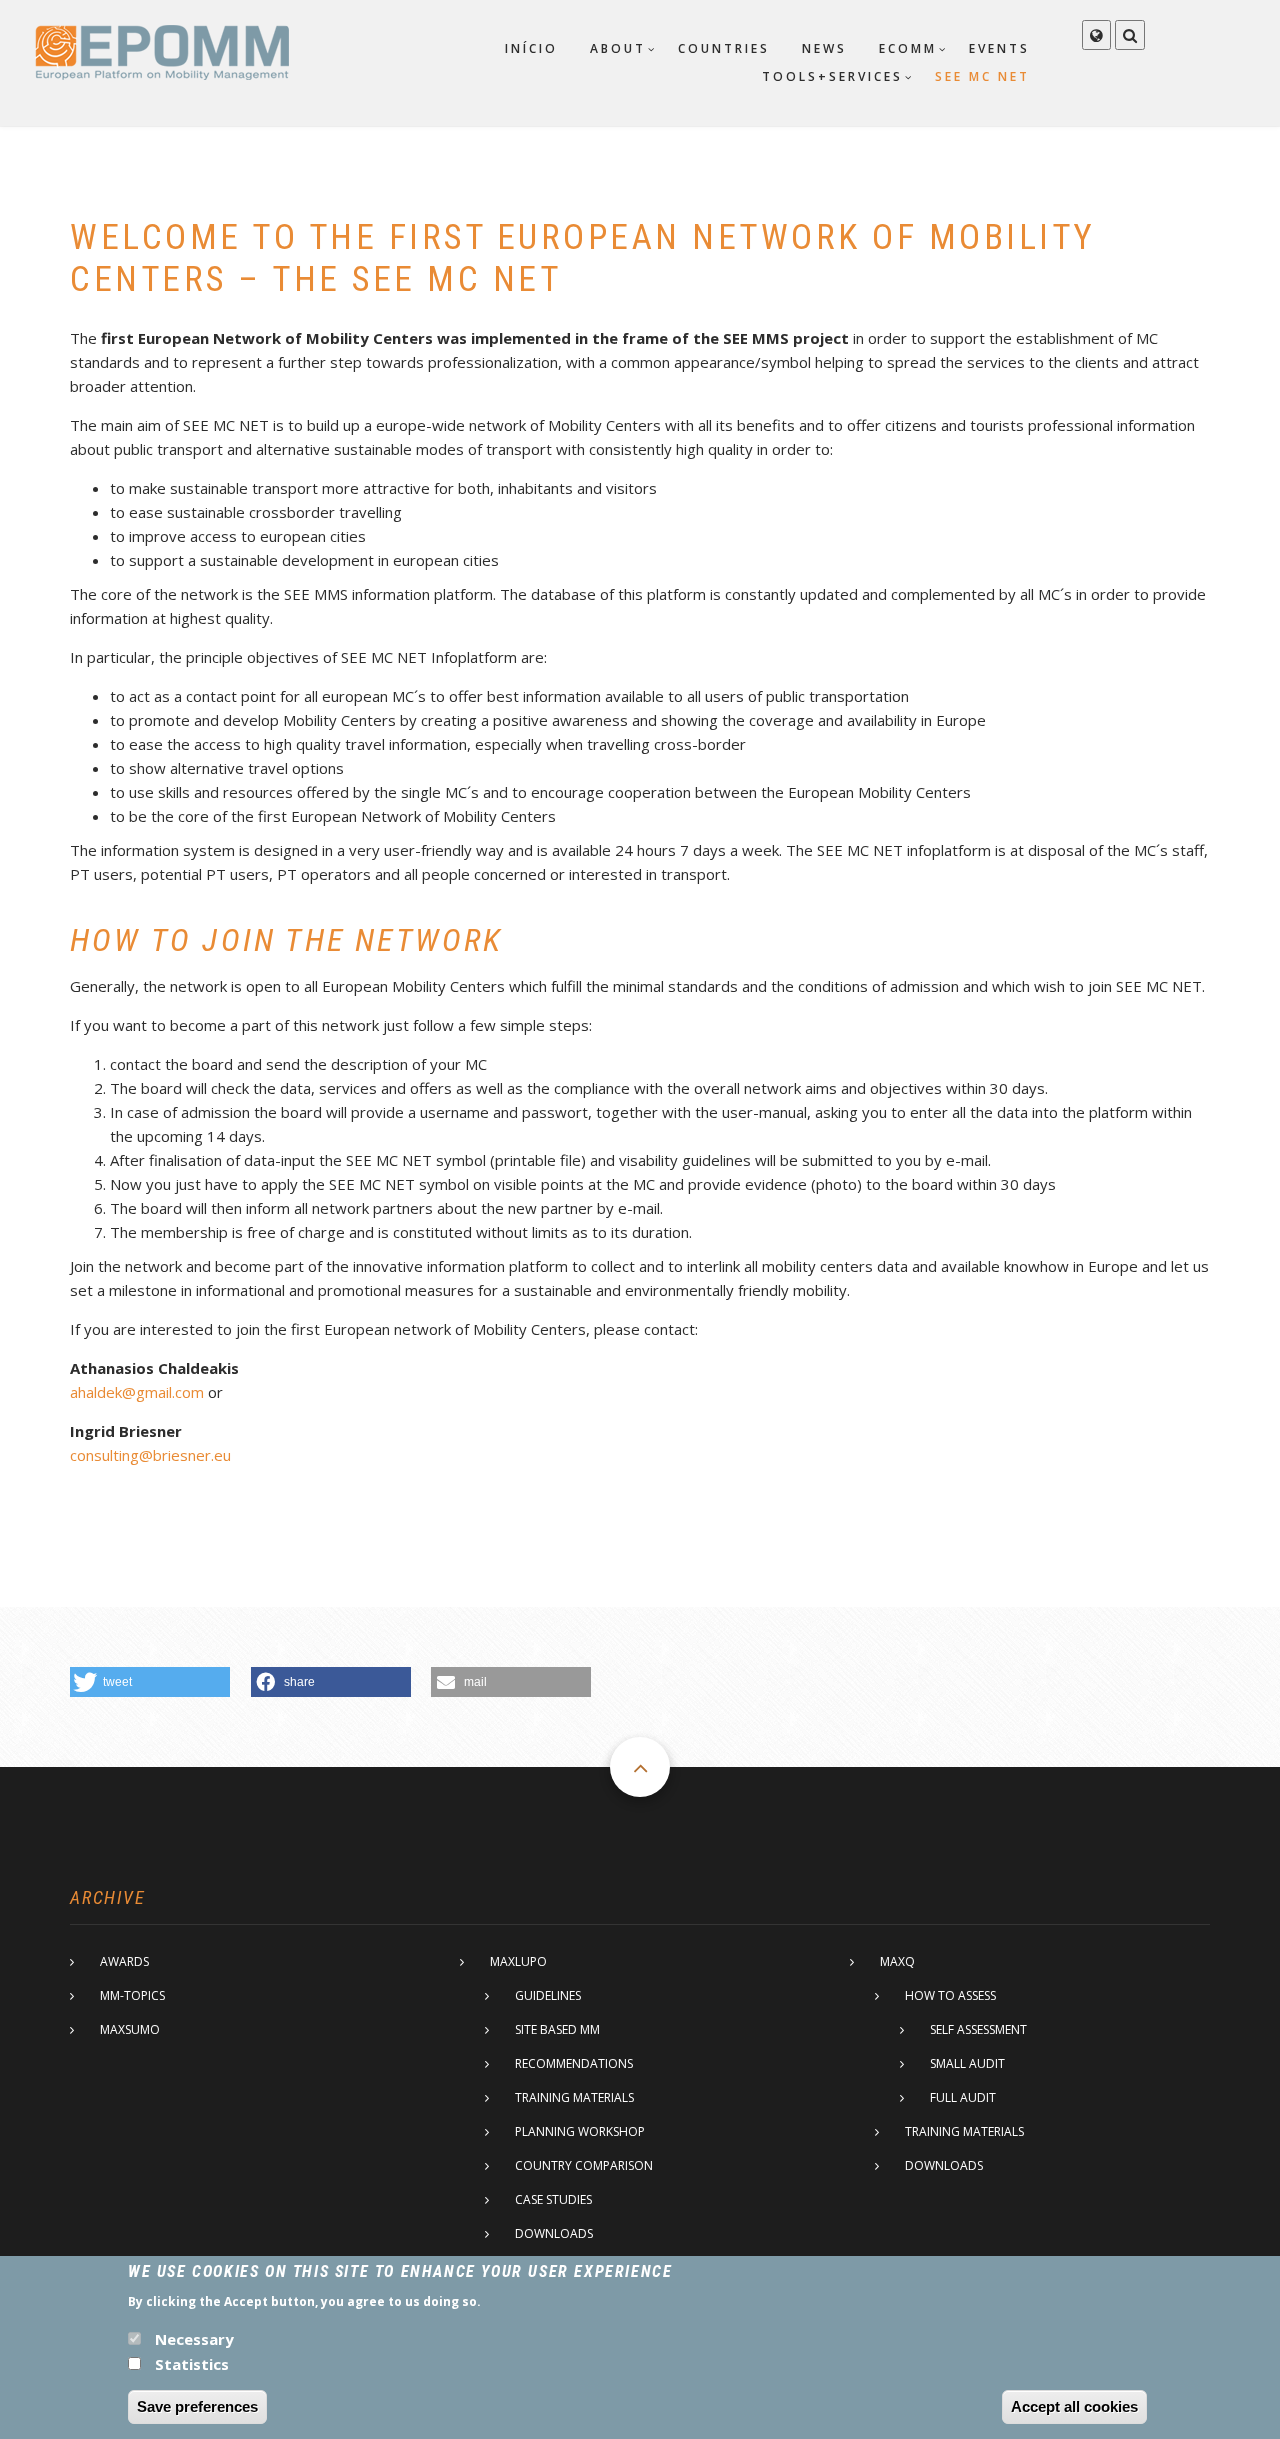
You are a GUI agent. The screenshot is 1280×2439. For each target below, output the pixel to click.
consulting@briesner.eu (150, 1455)
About (618, 48)
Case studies (553, 2199)
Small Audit (967, 2063)
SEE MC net (982, 76)
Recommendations (574, 2063)
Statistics (192, 2363)
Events (999, 48)
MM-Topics (132, 1995)
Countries (724, 48)
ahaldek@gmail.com (137, 1392)
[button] (150, 1682)
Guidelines (548, 1995)
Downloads (554, 2233)
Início (531, 48)
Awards (124, 1961)
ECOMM (908, 48)
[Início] (162, 51)
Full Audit (963, 2097)
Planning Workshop (580, 2131)
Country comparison (584, 2165)
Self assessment (978, 2029)
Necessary (194, 2339)
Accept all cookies (1074, 2406)
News (824, 48)
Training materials (574, 2097)
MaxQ (897, 1961)
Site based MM (557, 2029)
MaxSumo (130, 2029)
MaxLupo (518, 1961)
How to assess (950, 1995)
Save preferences (197, 2406)
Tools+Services (832, 76)
